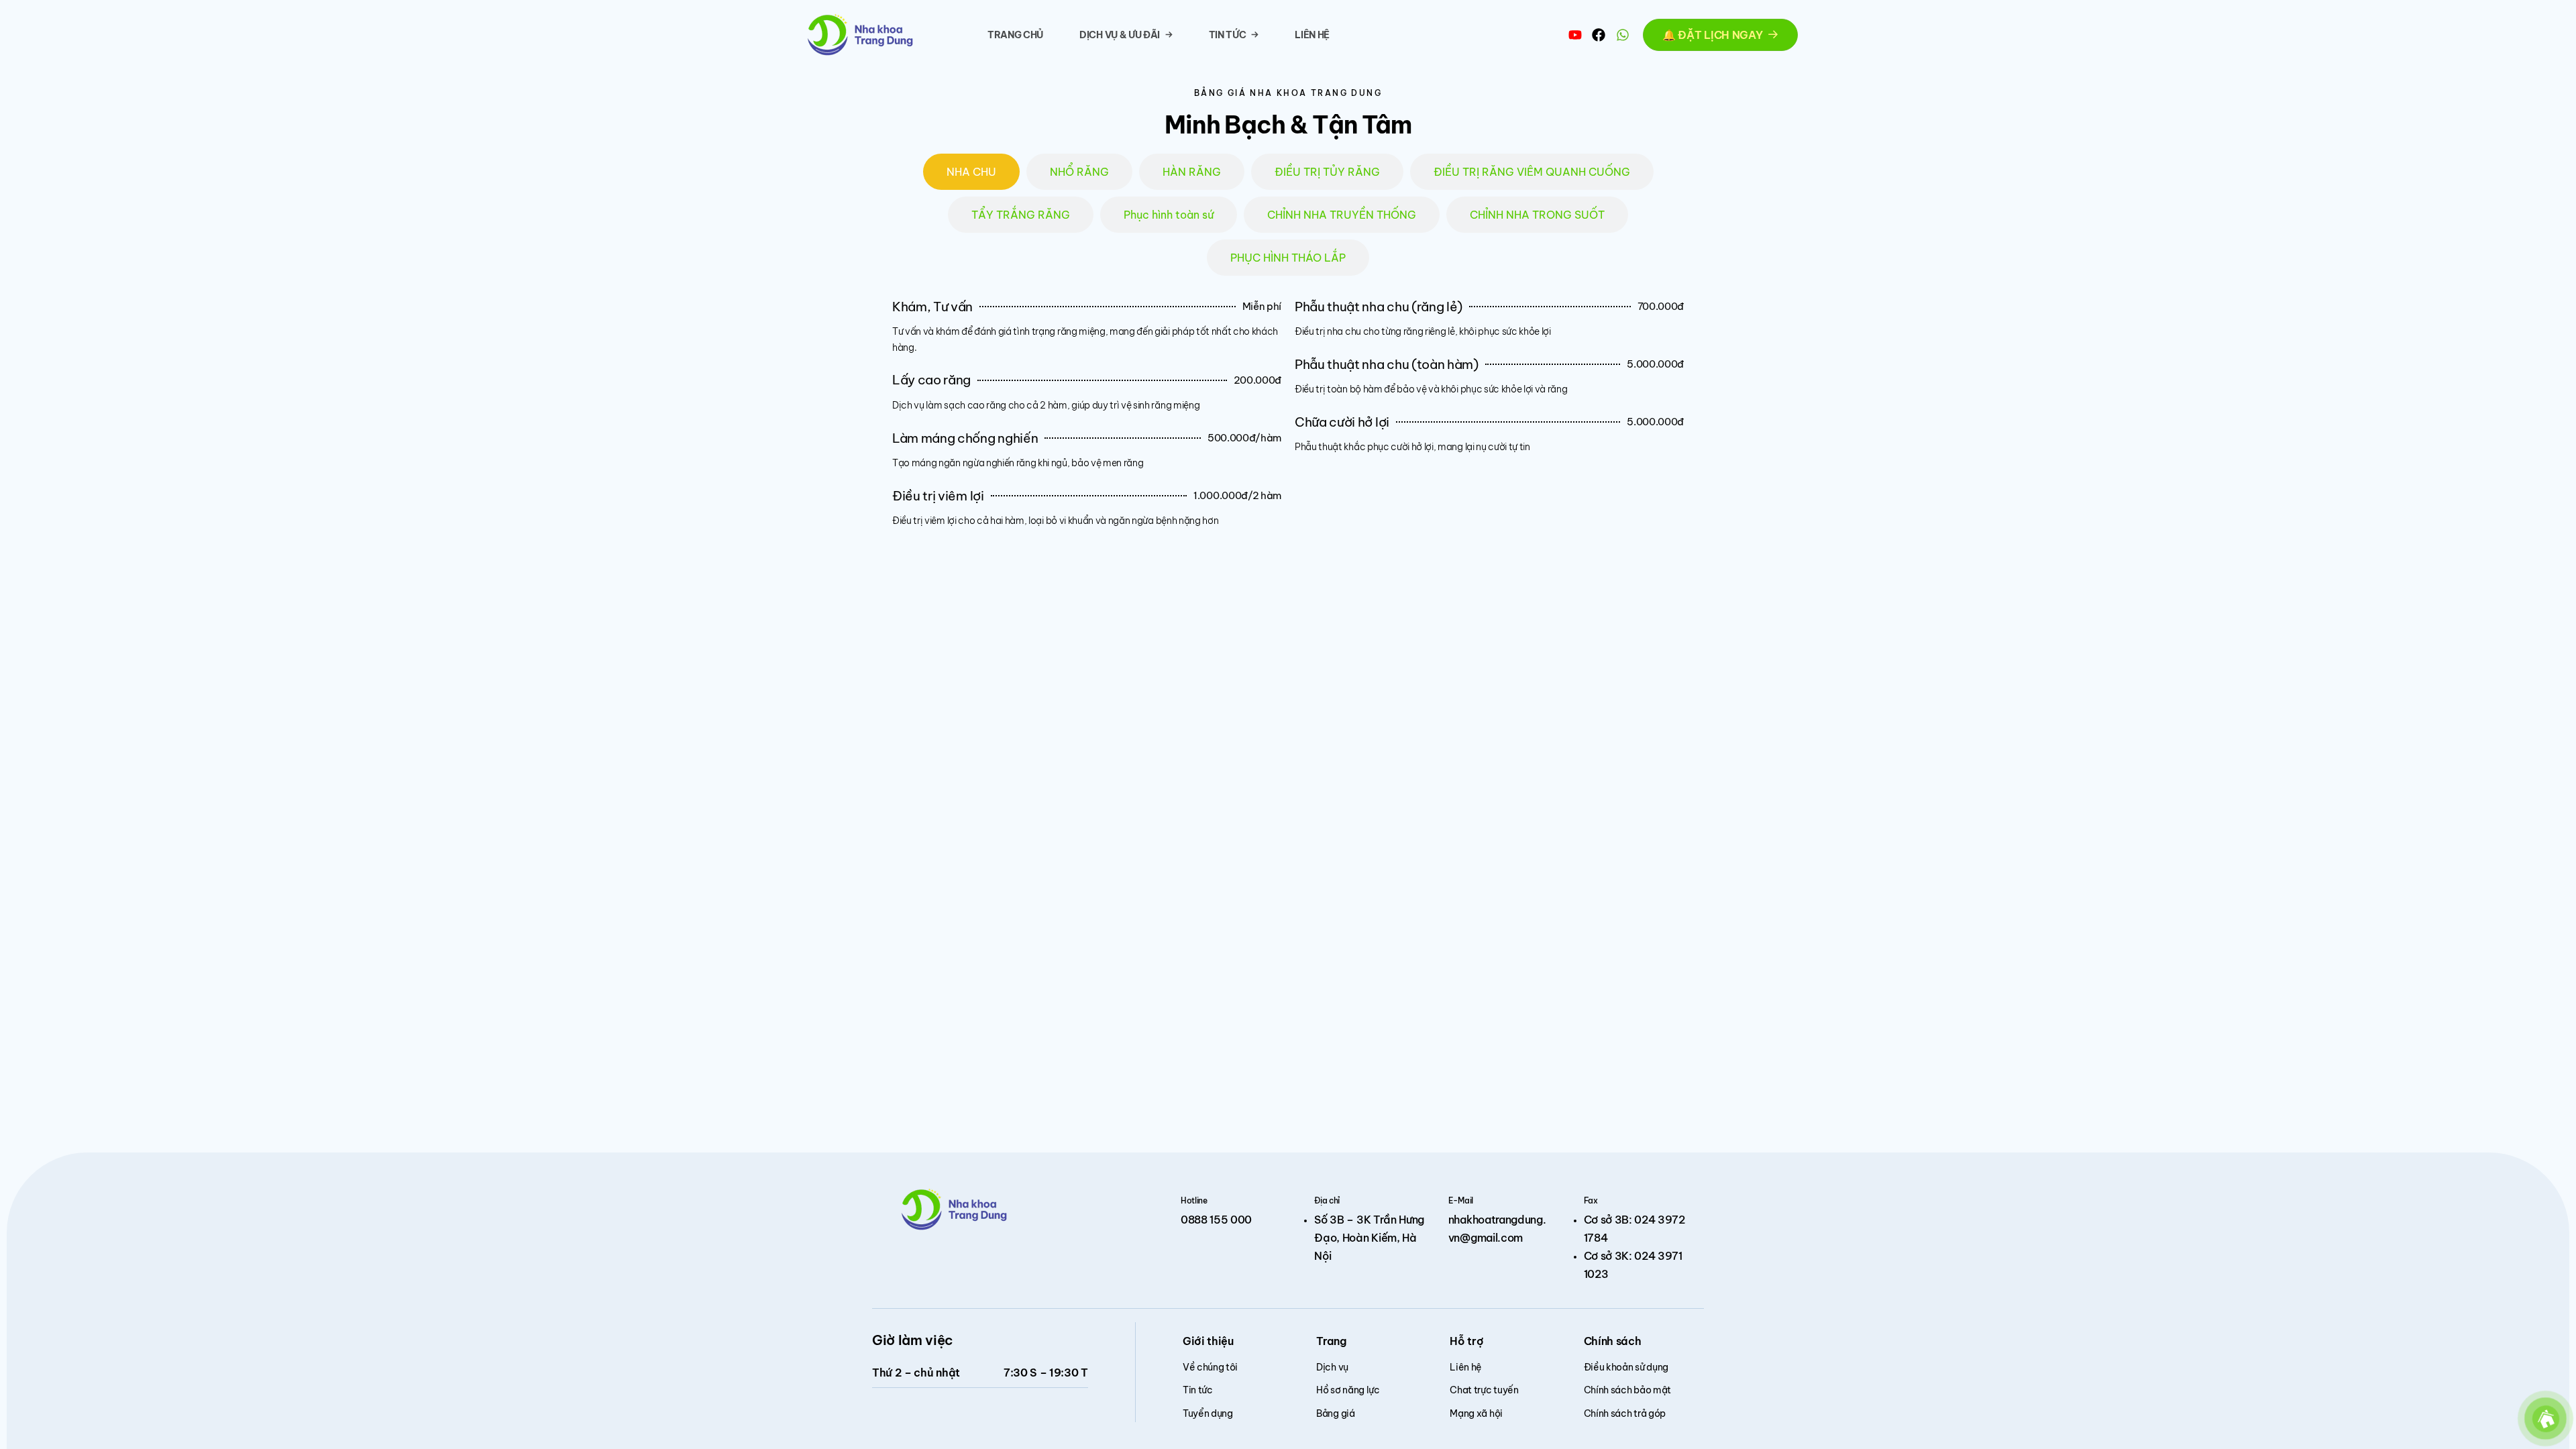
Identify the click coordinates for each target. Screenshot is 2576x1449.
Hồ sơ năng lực (1348, 1390)
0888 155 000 (1216, 1220)
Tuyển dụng (1208, 1413)
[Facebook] (1599, 35)
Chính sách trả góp (1625, 1413)
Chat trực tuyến (1484, 1390)
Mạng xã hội (1476, 1413)
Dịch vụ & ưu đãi (1120, 35)
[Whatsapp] (1623, 35)
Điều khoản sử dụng (1626, 1367)
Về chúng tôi (1210, 1367)
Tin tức (1228, 35)
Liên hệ (1312, 35)
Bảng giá (1335, 1413)
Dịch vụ (1332, 1367)
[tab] (971, 172)
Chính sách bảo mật (1627, 1390)
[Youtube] (1575, 35)
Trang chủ (1015, 35)
